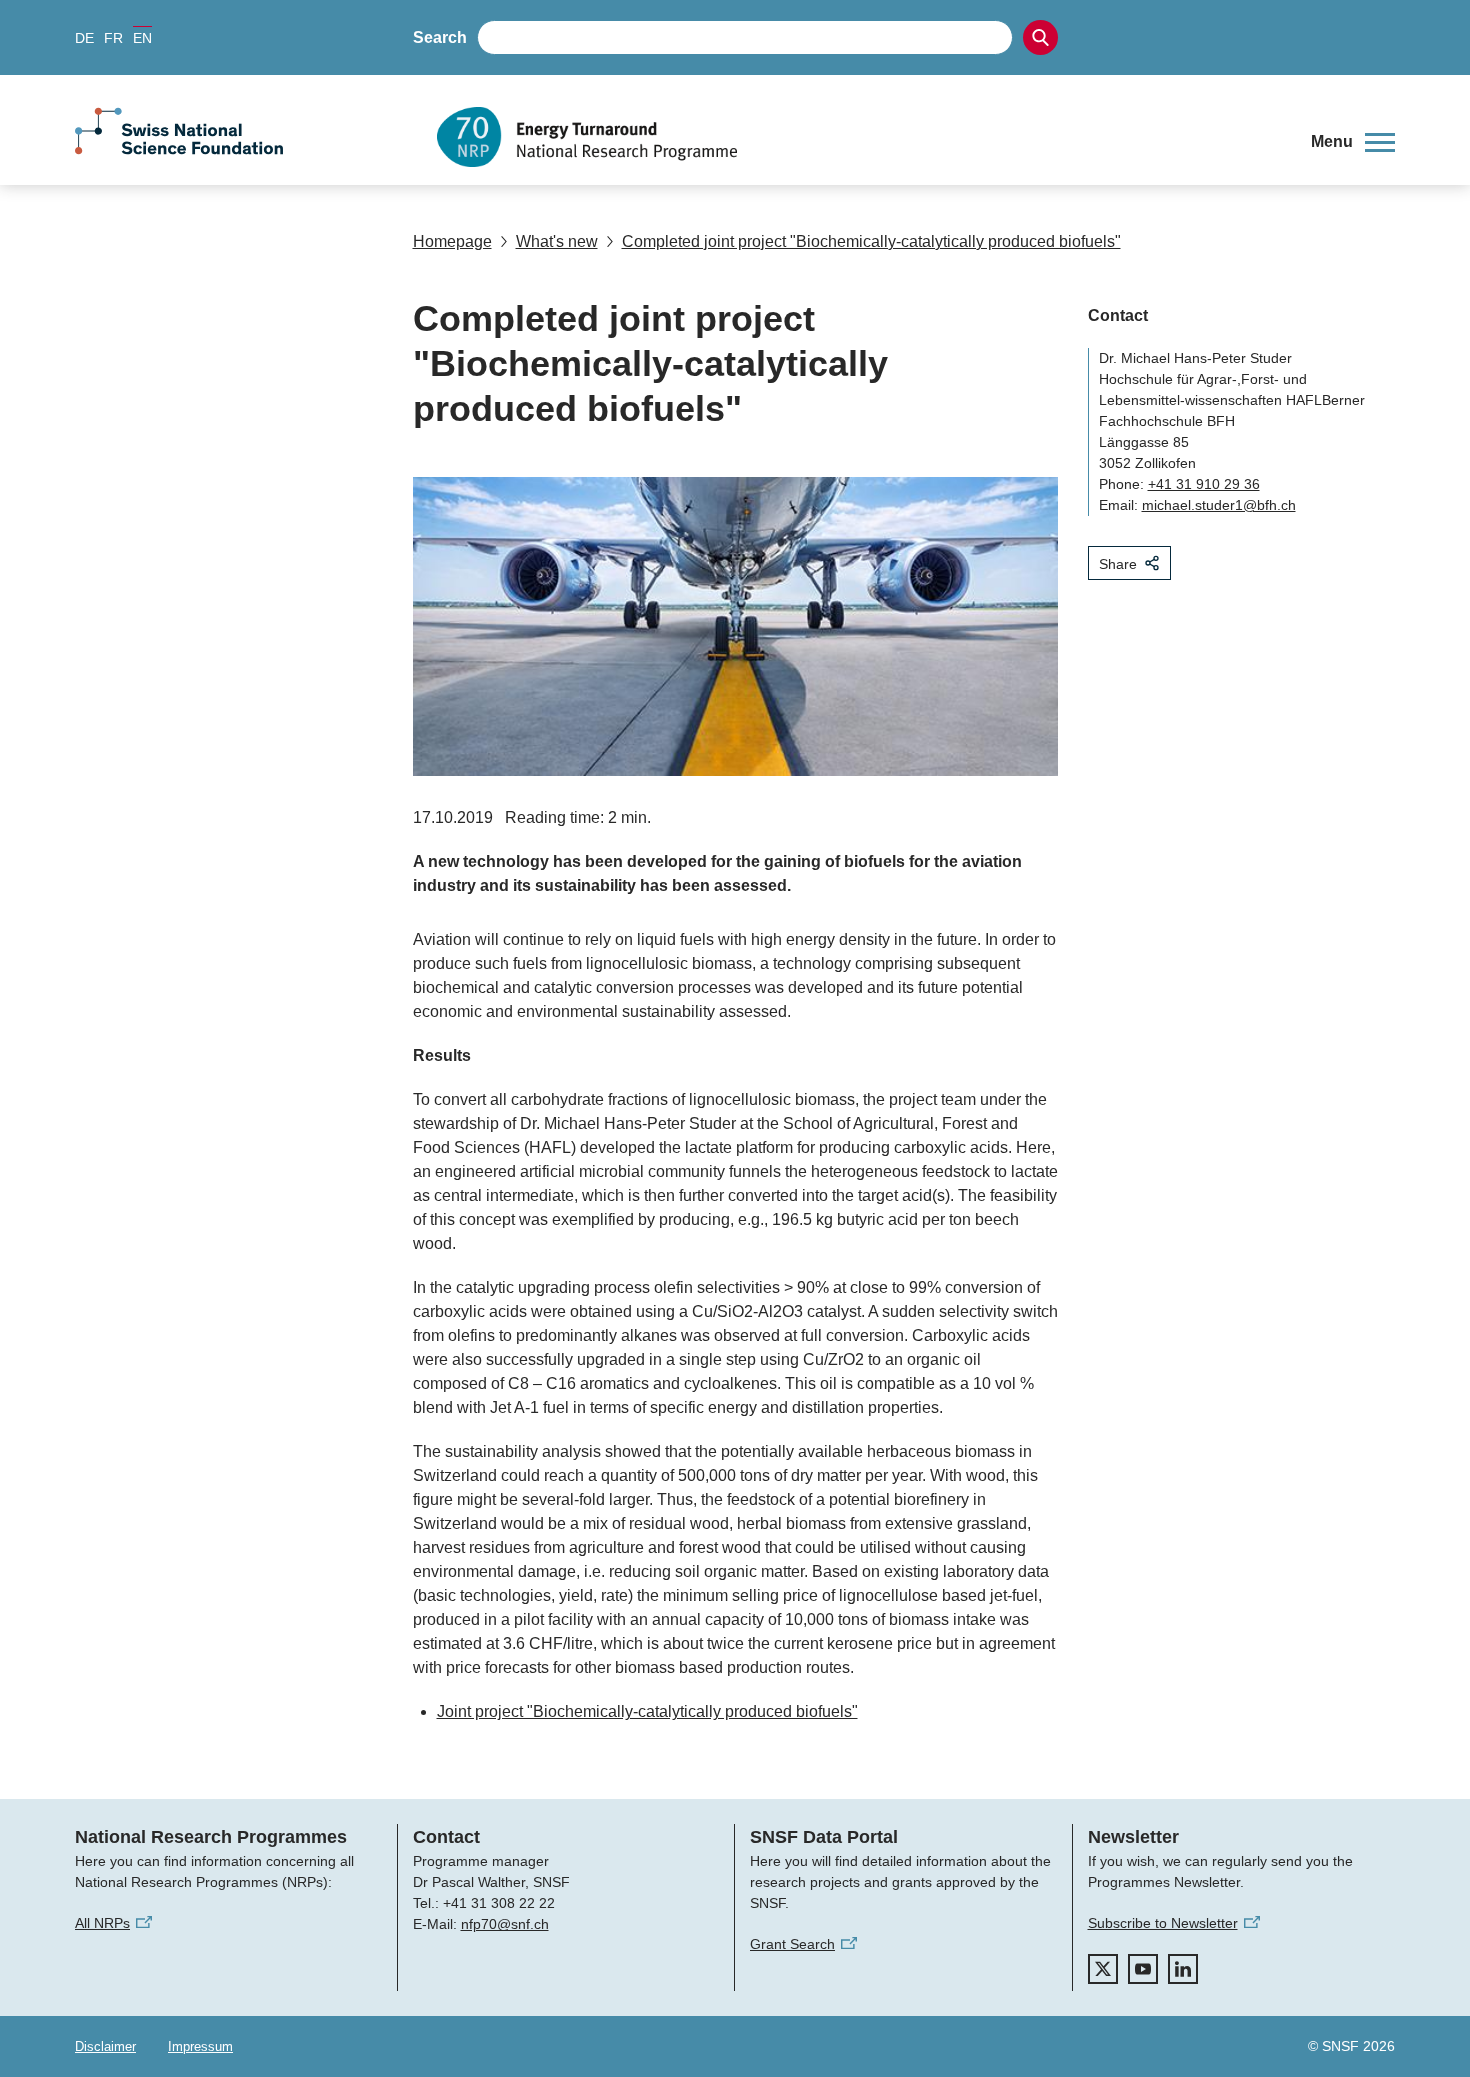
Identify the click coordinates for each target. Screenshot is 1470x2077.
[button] (1353, 142)
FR (113, 38)
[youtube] (1143, 1969)
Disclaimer (105, 2046)
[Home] (859, 137)
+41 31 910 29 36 (1204, 484)
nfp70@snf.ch (505, 1924)
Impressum (200, 2046)
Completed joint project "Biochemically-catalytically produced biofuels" (871, 241)
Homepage (452, 241)
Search (440, 37)
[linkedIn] (1183, 1969)
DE (84, 38)
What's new (557, 241)
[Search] (1040, 37)
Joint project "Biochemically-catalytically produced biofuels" (647, 1711)
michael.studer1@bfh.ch (1219, 505)
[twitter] (1103, 1969)
